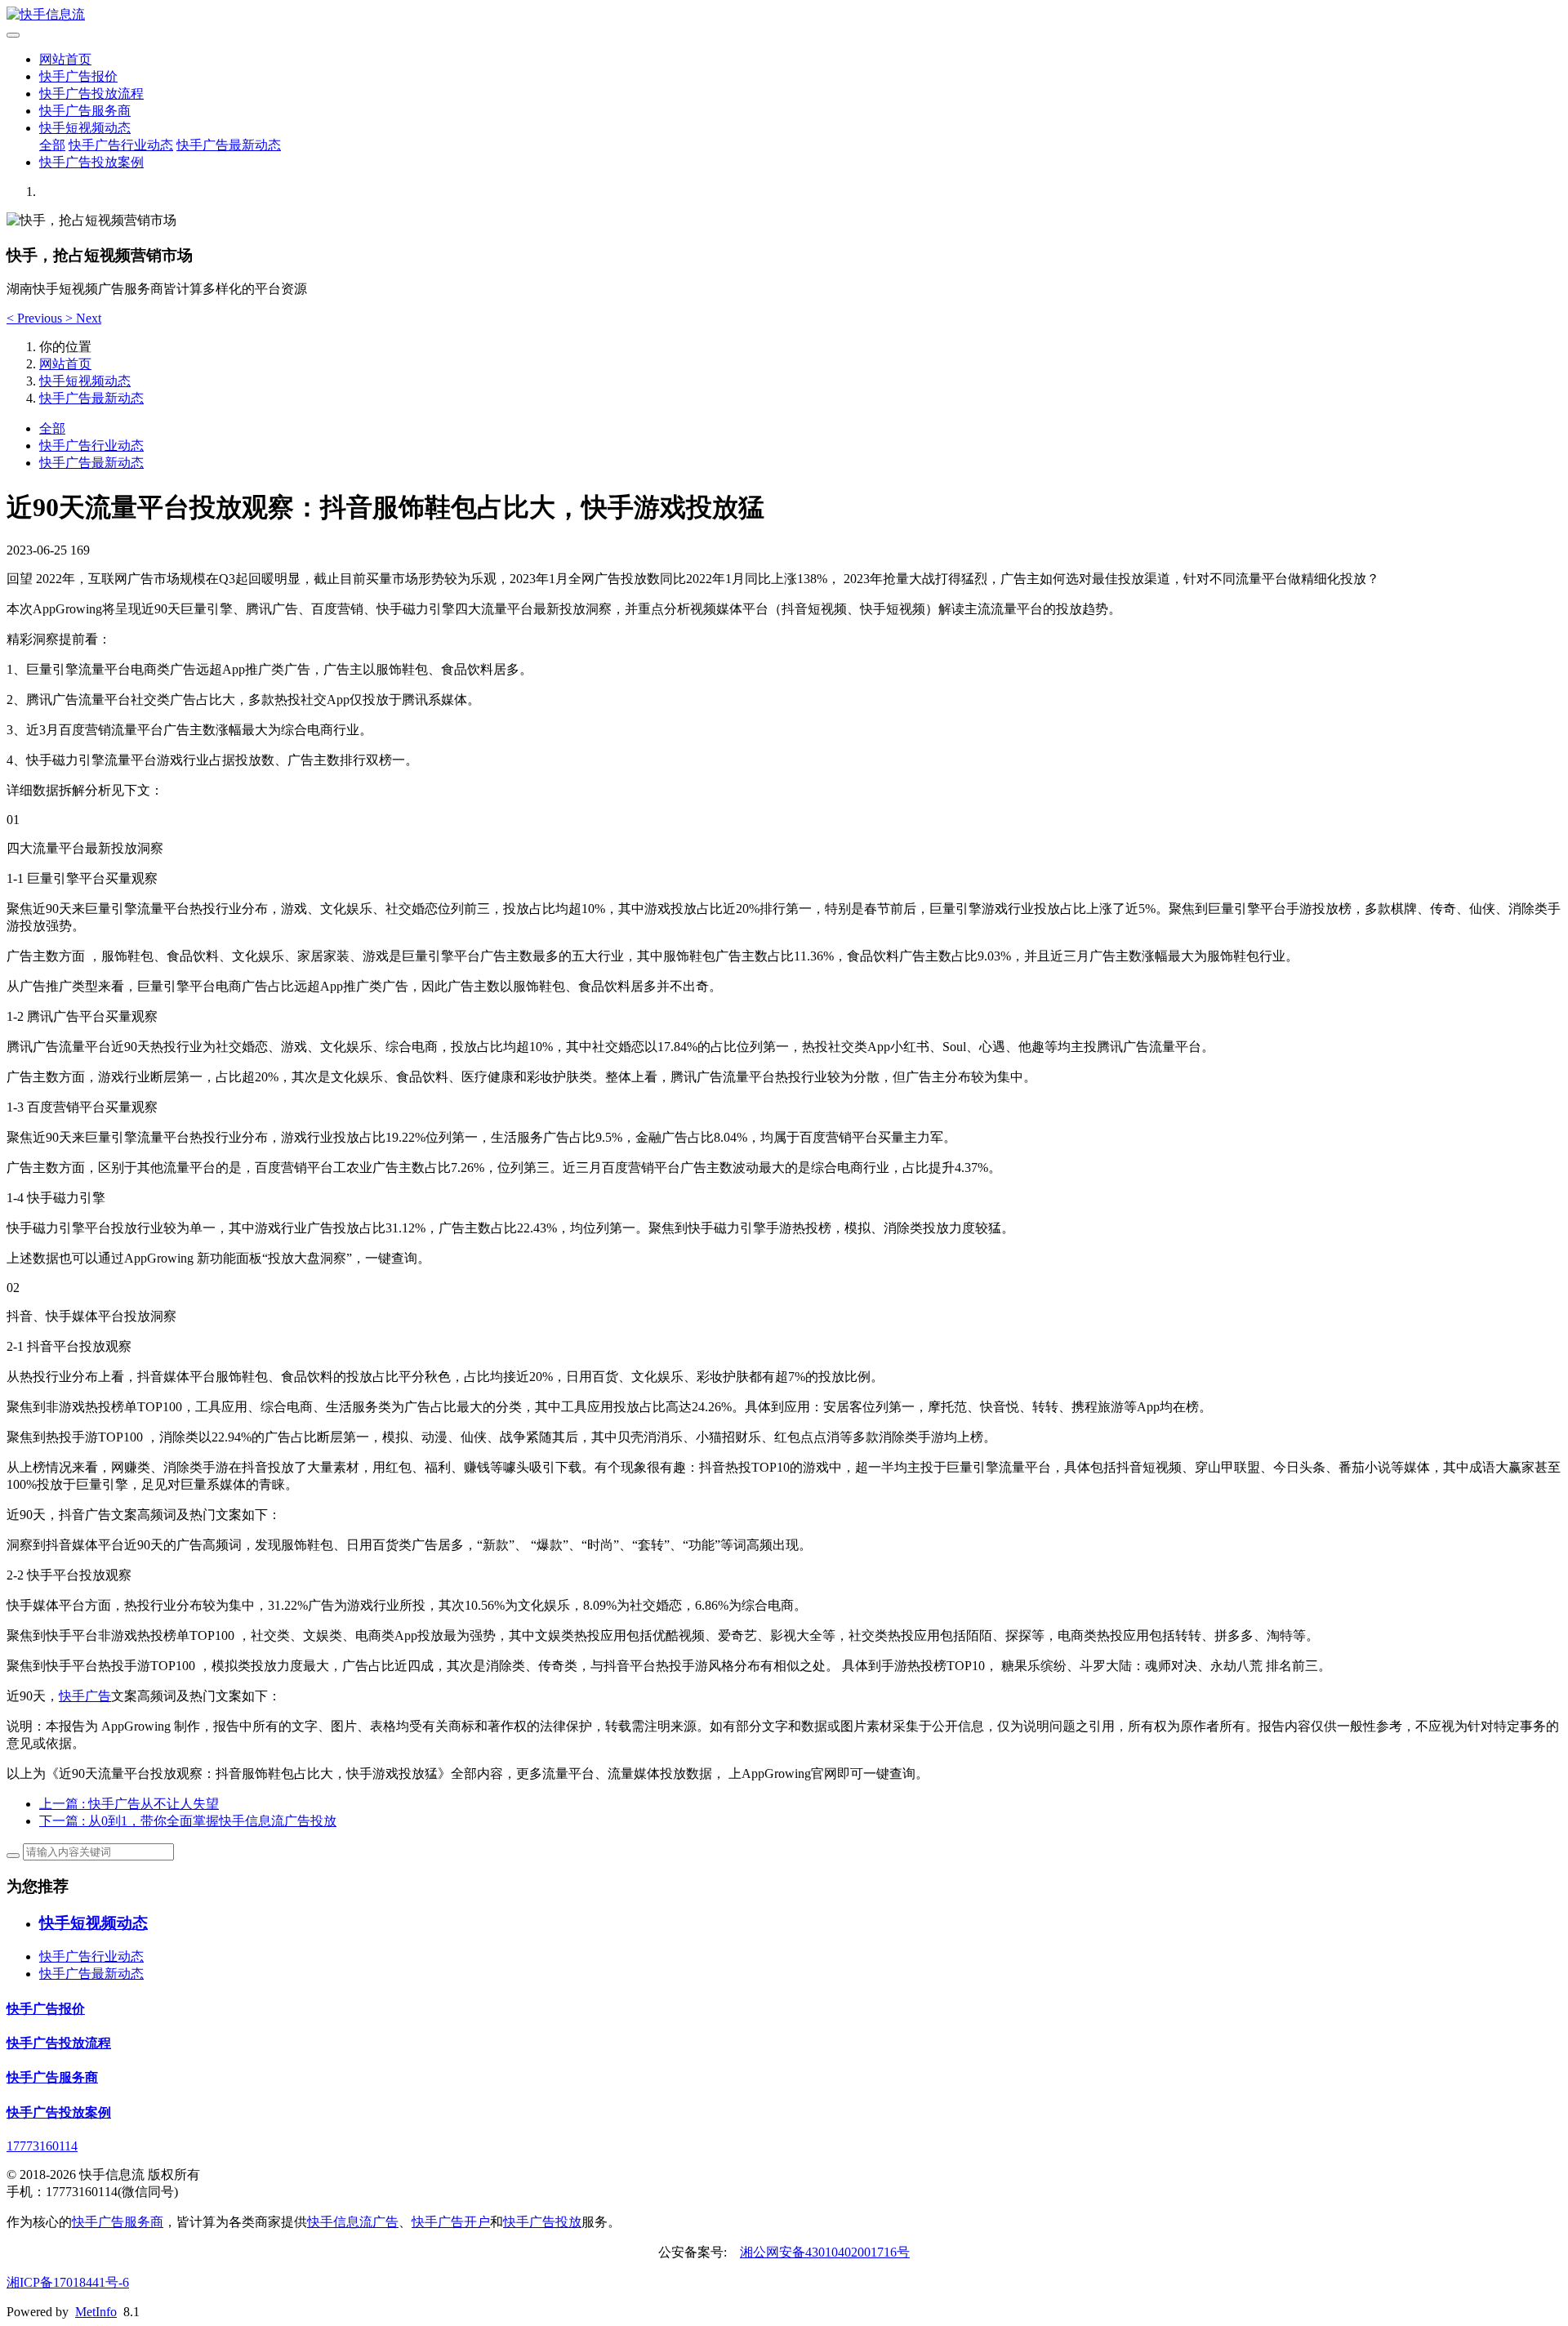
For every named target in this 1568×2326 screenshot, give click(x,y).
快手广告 (85, 1696)
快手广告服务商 (85, 111)
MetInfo (96, 2312)
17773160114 (42, 2146)
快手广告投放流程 (91, 94)
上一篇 (129, 1804)
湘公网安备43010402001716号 (825, 2252)
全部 (52, 145)
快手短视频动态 (85, 128)
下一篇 (188, 1821)
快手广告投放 (542, 2222)
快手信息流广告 (353, 2222)
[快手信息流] (784, 15)
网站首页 (65, 59)
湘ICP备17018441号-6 (68, 2282)
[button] (36, 318)
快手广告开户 (451, 2222)
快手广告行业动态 (121, 145)
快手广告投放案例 (91, 162)
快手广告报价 (78, 76)
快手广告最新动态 (229, 145)
